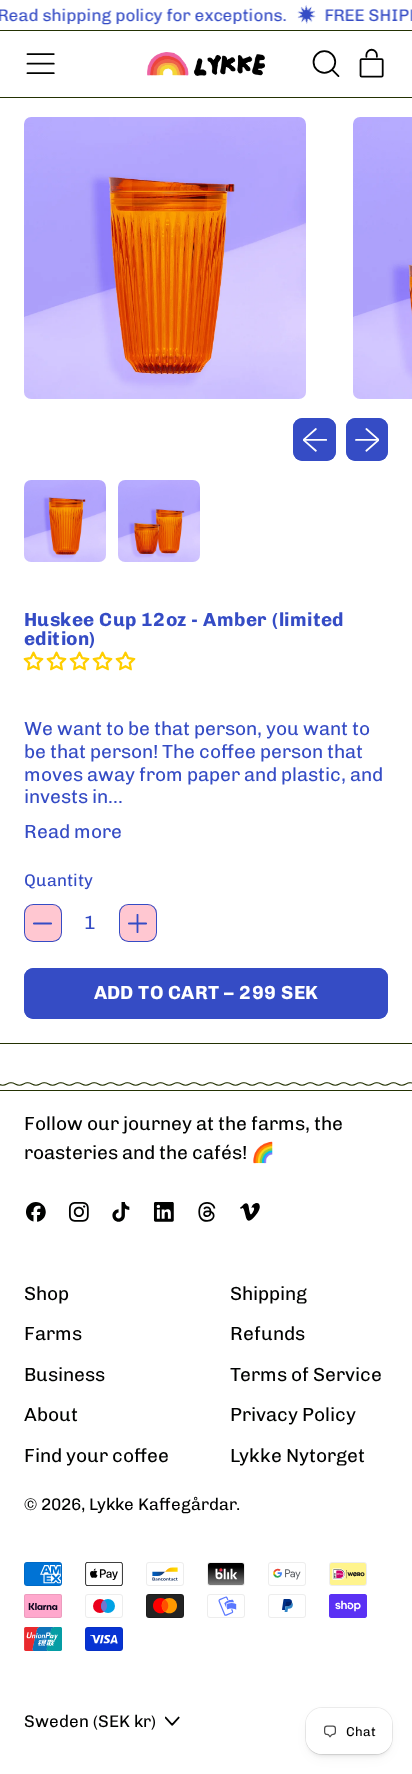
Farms (53, 1333)
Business (64, 1374)
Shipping (268, 1293)
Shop (46, 1293)
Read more (73, 832)
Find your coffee (96, 1455)
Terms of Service (306, 1374)
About (51, 1414)
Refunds (267, 1333)
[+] (138, 923)
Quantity (58, 880)
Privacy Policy (293, 1414)
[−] (43, 923)
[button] (324, 63)
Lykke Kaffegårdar (162, 1504)
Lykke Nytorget (297, 1455)
